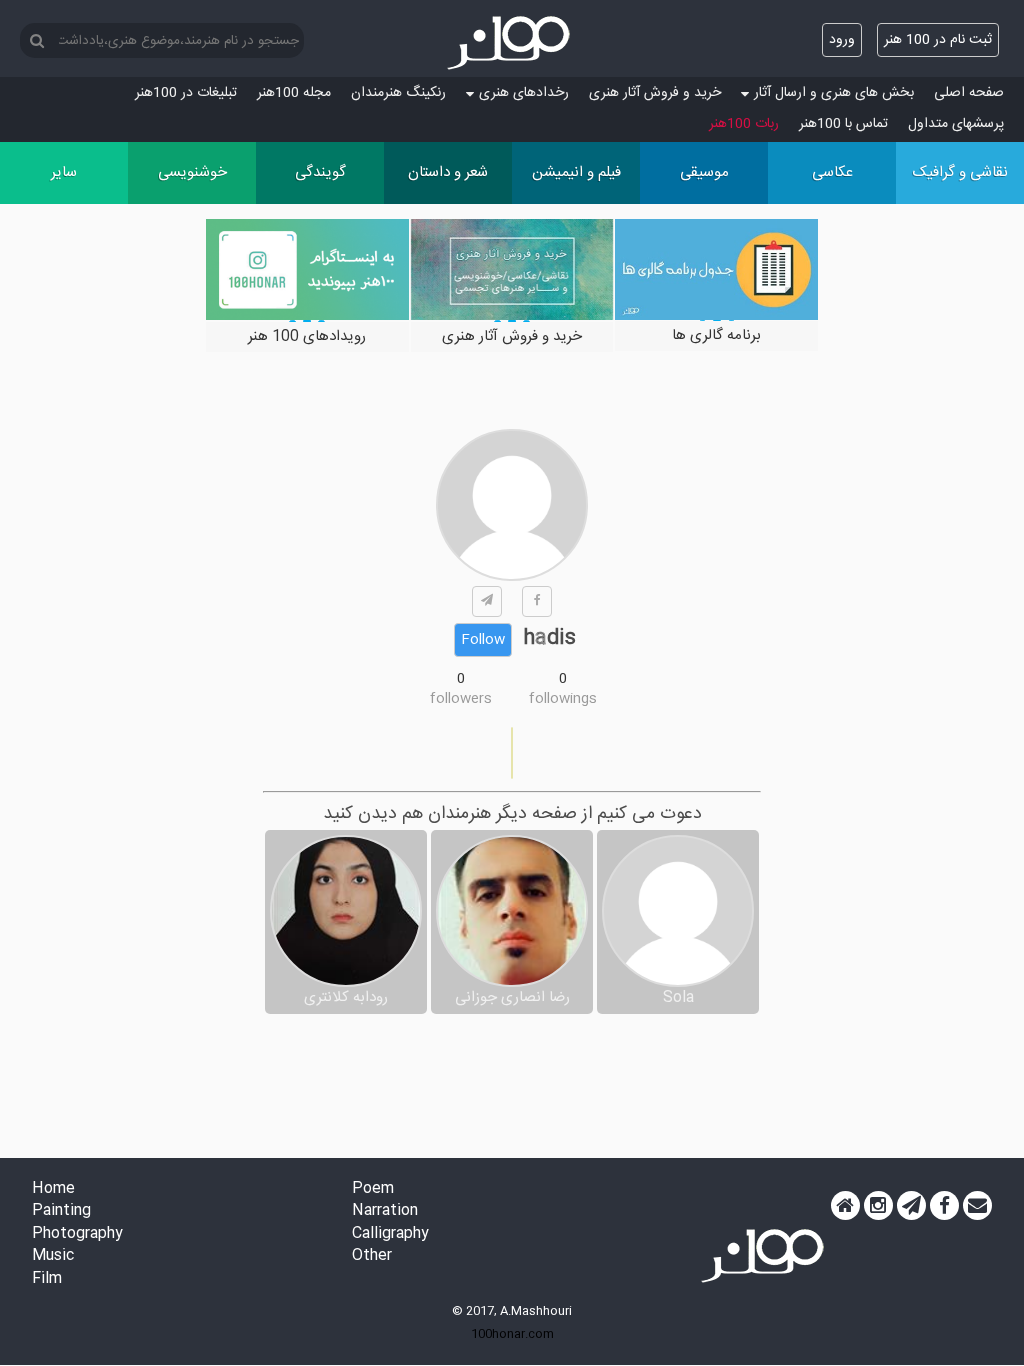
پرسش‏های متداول (956, 124)
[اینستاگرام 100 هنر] (878, 1206)
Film (47, 1279)
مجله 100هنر (294, 93)
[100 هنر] (512, 43)
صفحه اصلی (969, 93)
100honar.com (512, 1334)
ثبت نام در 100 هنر (938, 40)
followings (563, 699)
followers (461, 699)
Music (53, 1256)
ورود (842, 40)
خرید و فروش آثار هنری (655, 93)
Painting (61, 1211)
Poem (373, 1189)
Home (53, 1189)
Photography (77, 1234)
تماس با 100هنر (843, 124)
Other (372, 1256)
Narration (385, 1211)
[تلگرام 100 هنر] (911, 1206)
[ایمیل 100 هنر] (977, 1206)
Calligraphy (390, 1234)
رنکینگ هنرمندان (398, 93)
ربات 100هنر (744, 124)
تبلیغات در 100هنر (186, 93)
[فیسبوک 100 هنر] (944, 1206)
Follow (483, 640)
